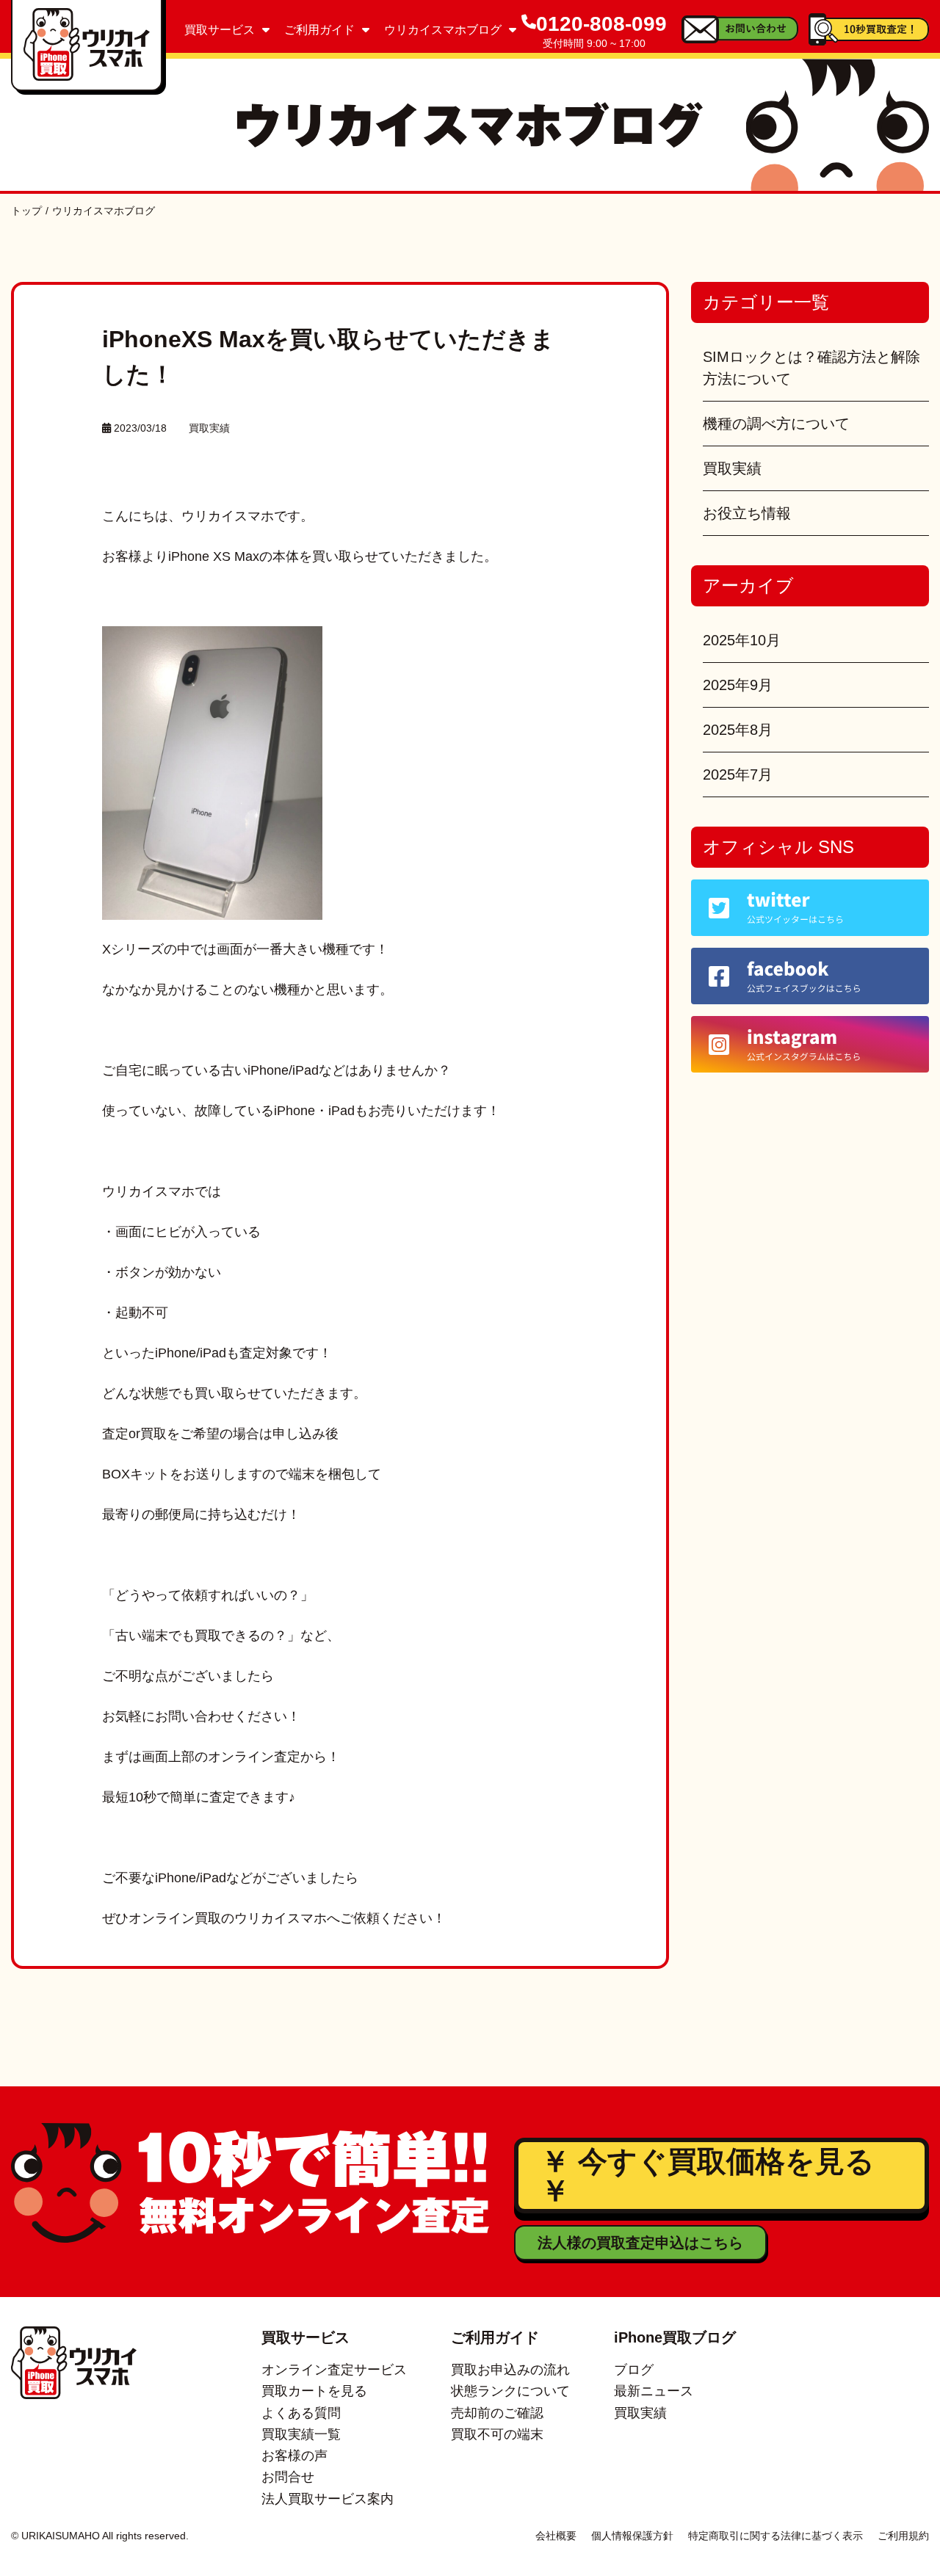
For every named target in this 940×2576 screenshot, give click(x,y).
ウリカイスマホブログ (443, 30)
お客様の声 (294, 2456)
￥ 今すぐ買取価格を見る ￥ (708, 2176)
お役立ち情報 (747, 513)
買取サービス (220, 30)
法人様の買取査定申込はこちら (640, 2243)
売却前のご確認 (497, 2413)
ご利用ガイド (319, 30)
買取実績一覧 (301, 2434)
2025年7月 (738, 774)
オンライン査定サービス (334, 2370)
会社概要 (556, 2536)
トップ (26, 211)
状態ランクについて (510, 2391)
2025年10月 (742, 640)
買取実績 (209, 428)
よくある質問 (301, 2413)
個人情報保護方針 (632, 2536)
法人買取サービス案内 (328, 2499)
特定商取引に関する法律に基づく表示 (775, 2536)
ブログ (634, 2370)
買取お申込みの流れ (510, 2370)
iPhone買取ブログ (675, 2337)
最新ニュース (654, 2391)
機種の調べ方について (776, 424)
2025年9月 (738, 685)
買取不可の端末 (497, 2434)
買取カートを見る (314, 2391)
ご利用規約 (903, 2536)
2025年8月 (738, 730)
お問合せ (288, 2477)
